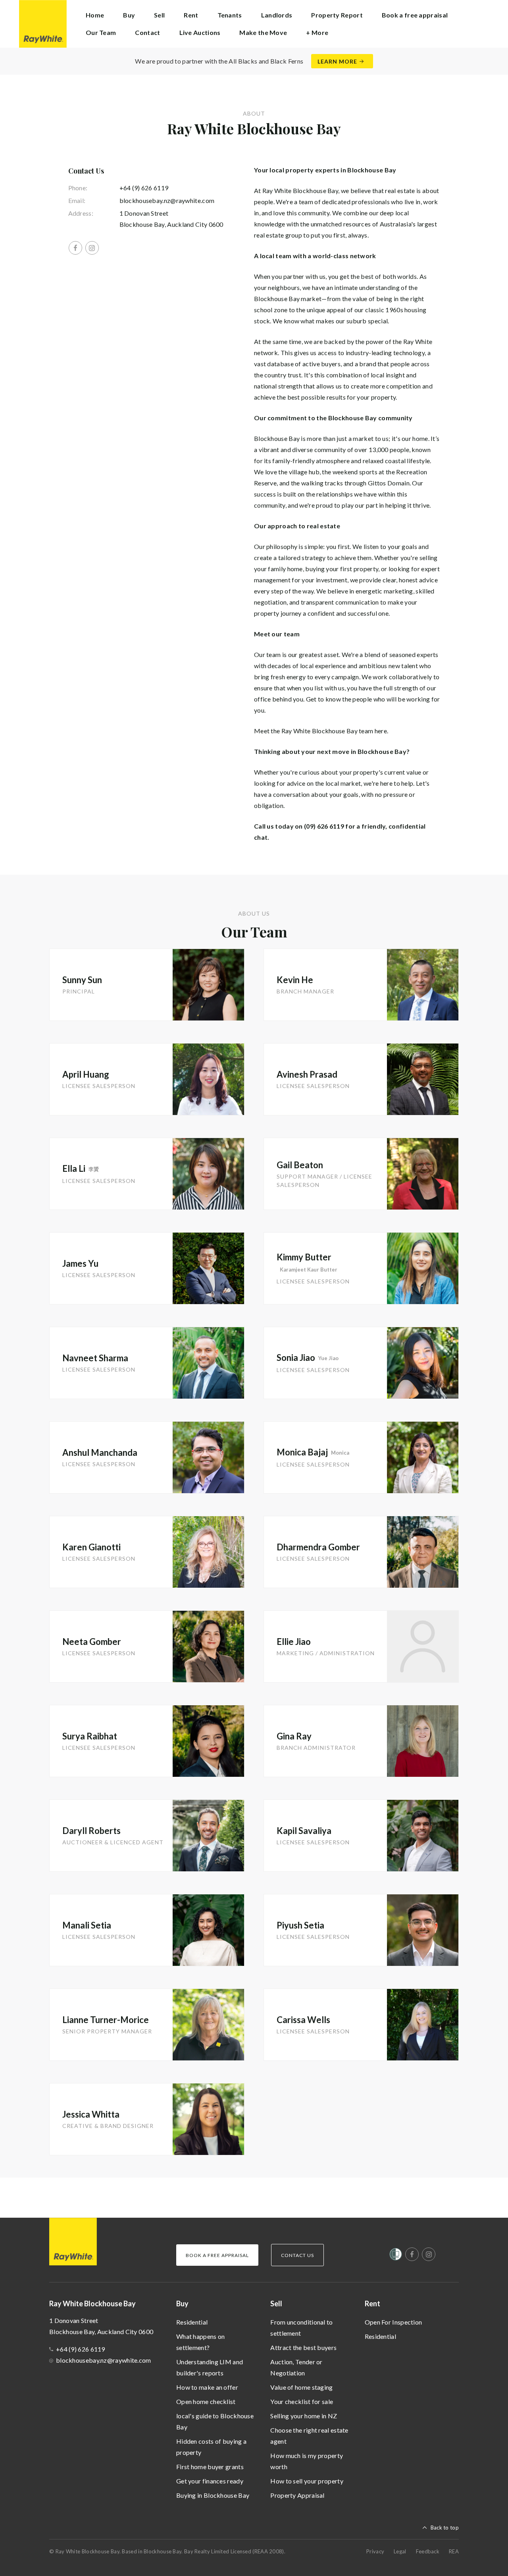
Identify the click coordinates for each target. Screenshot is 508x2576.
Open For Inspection (394, 2322)
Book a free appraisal (415, 15)
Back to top (445, 2528)
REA (454, 2551)
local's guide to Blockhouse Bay (215, 2421)
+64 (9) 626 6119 (144, 188)
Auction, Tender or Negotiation (296, 2367)
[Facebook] (75, 248)
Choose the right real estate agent (309, 2436)
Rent (372, 2304)
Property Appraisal (297, 2495)
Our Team (101, 32)
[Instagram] (92, 248)
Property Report (337, 15)
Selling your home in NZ (304, 2416)
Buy (182, 2304)
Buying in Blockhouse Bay (213, 2495)
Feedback (428, 2551)
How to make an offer (207, 2387)
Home (95, 15)
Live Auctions (200, 32)
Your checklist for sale (302, 2401)
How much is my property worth (307, 2461)
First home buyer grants (210, 2467)
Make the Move (263, 32)
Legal (400, 2551)
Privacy (375, 2551)
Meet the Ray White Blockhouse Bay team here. (321, 731)
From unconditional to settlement (301, 2328)
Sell (276, 2304)
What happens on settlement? (201, 2342)
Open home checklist (206, 2401)
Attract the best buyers (303, 2347)
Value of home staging (301, 2387)
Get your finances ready (210, 2481)
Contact (147, 32)
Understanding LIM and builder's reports (210, 2367)
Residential (192, 2322)
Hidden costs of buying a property (211, 2447)
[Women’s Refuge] (396, 2256)
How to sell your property (307, 2481)
